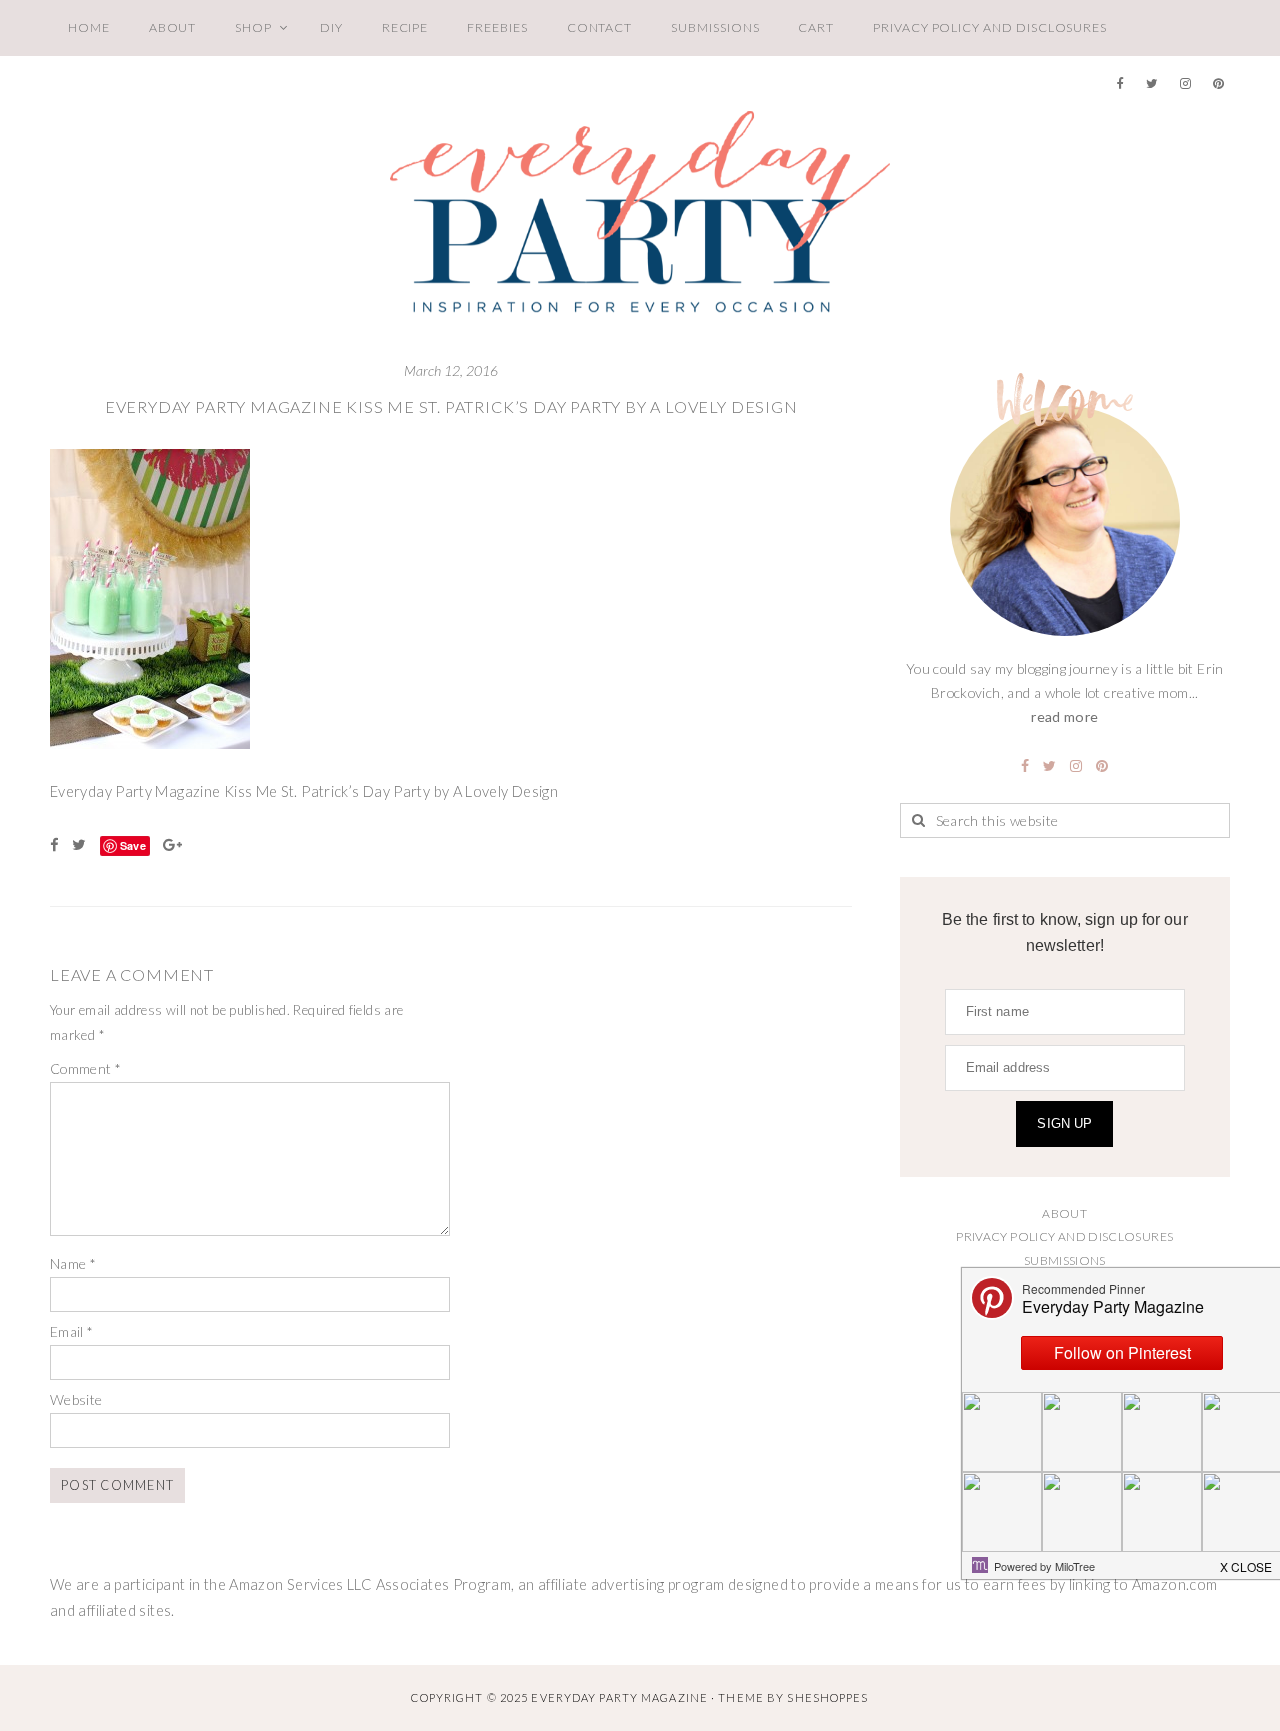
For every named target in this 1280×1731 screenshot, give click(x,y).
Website (76, 1399)
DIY (331, 27)
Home (89, 27)
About (173, 27)
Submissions (715, 27)
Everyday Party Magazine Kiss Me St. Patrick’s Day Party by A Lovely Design (451, 406)
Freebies (497, 27)
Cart (816, 27)
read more (1064, 716)
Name (73, 1263)
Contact (600, 27)
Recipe (405, 27)
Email (72, 1331)
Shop (253, 27)
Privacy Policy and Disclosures (990, 27)
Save (133, 845)
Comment (85, 1068)
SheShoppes (827, 1697)
